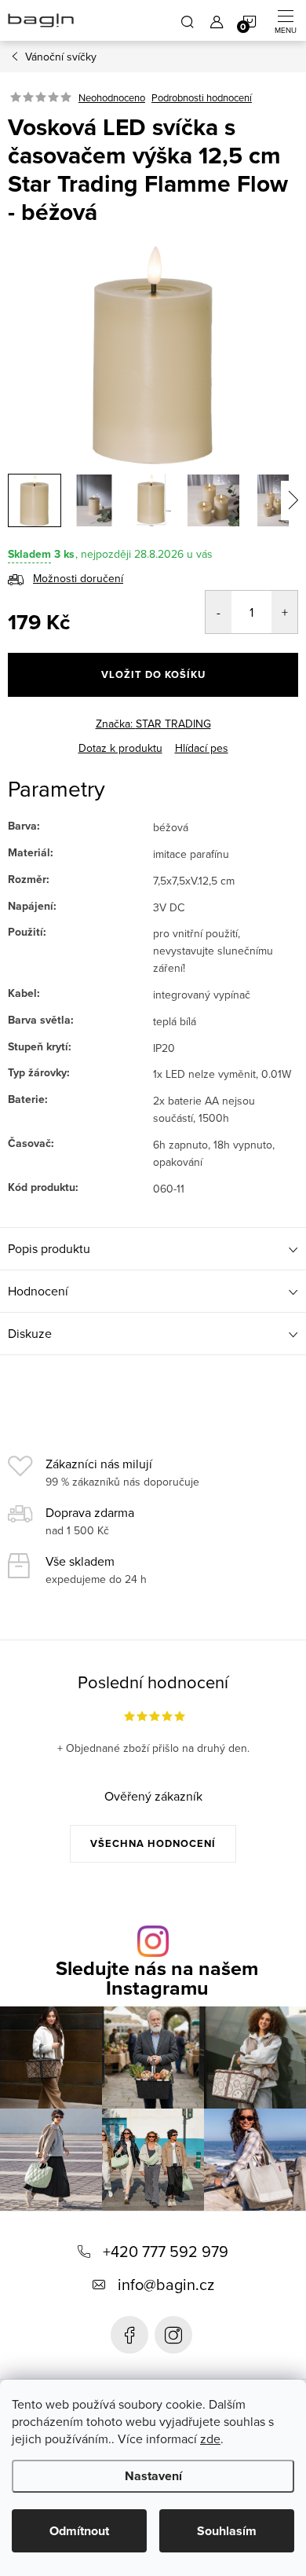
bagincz (173, 2335)
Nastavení (153, 2476)
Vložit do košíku (153, 674)
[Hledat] (188, 20)
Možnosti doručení (78, 578)
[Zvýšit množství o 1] (284, 612)
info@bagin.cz (166, 2284)
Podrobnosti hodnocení (202, 97)
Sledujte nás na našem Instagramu (157, 1978)
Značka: (153, 724)
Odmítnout (79, 2531)
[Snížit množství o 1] (219, 612)
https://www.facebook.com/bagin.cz (129, 2335)
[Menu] (286, 20)
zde (210, 2439)
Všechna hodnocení (153, 1843)
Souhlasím (227, 2531)
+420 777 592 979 (166, 2251)
